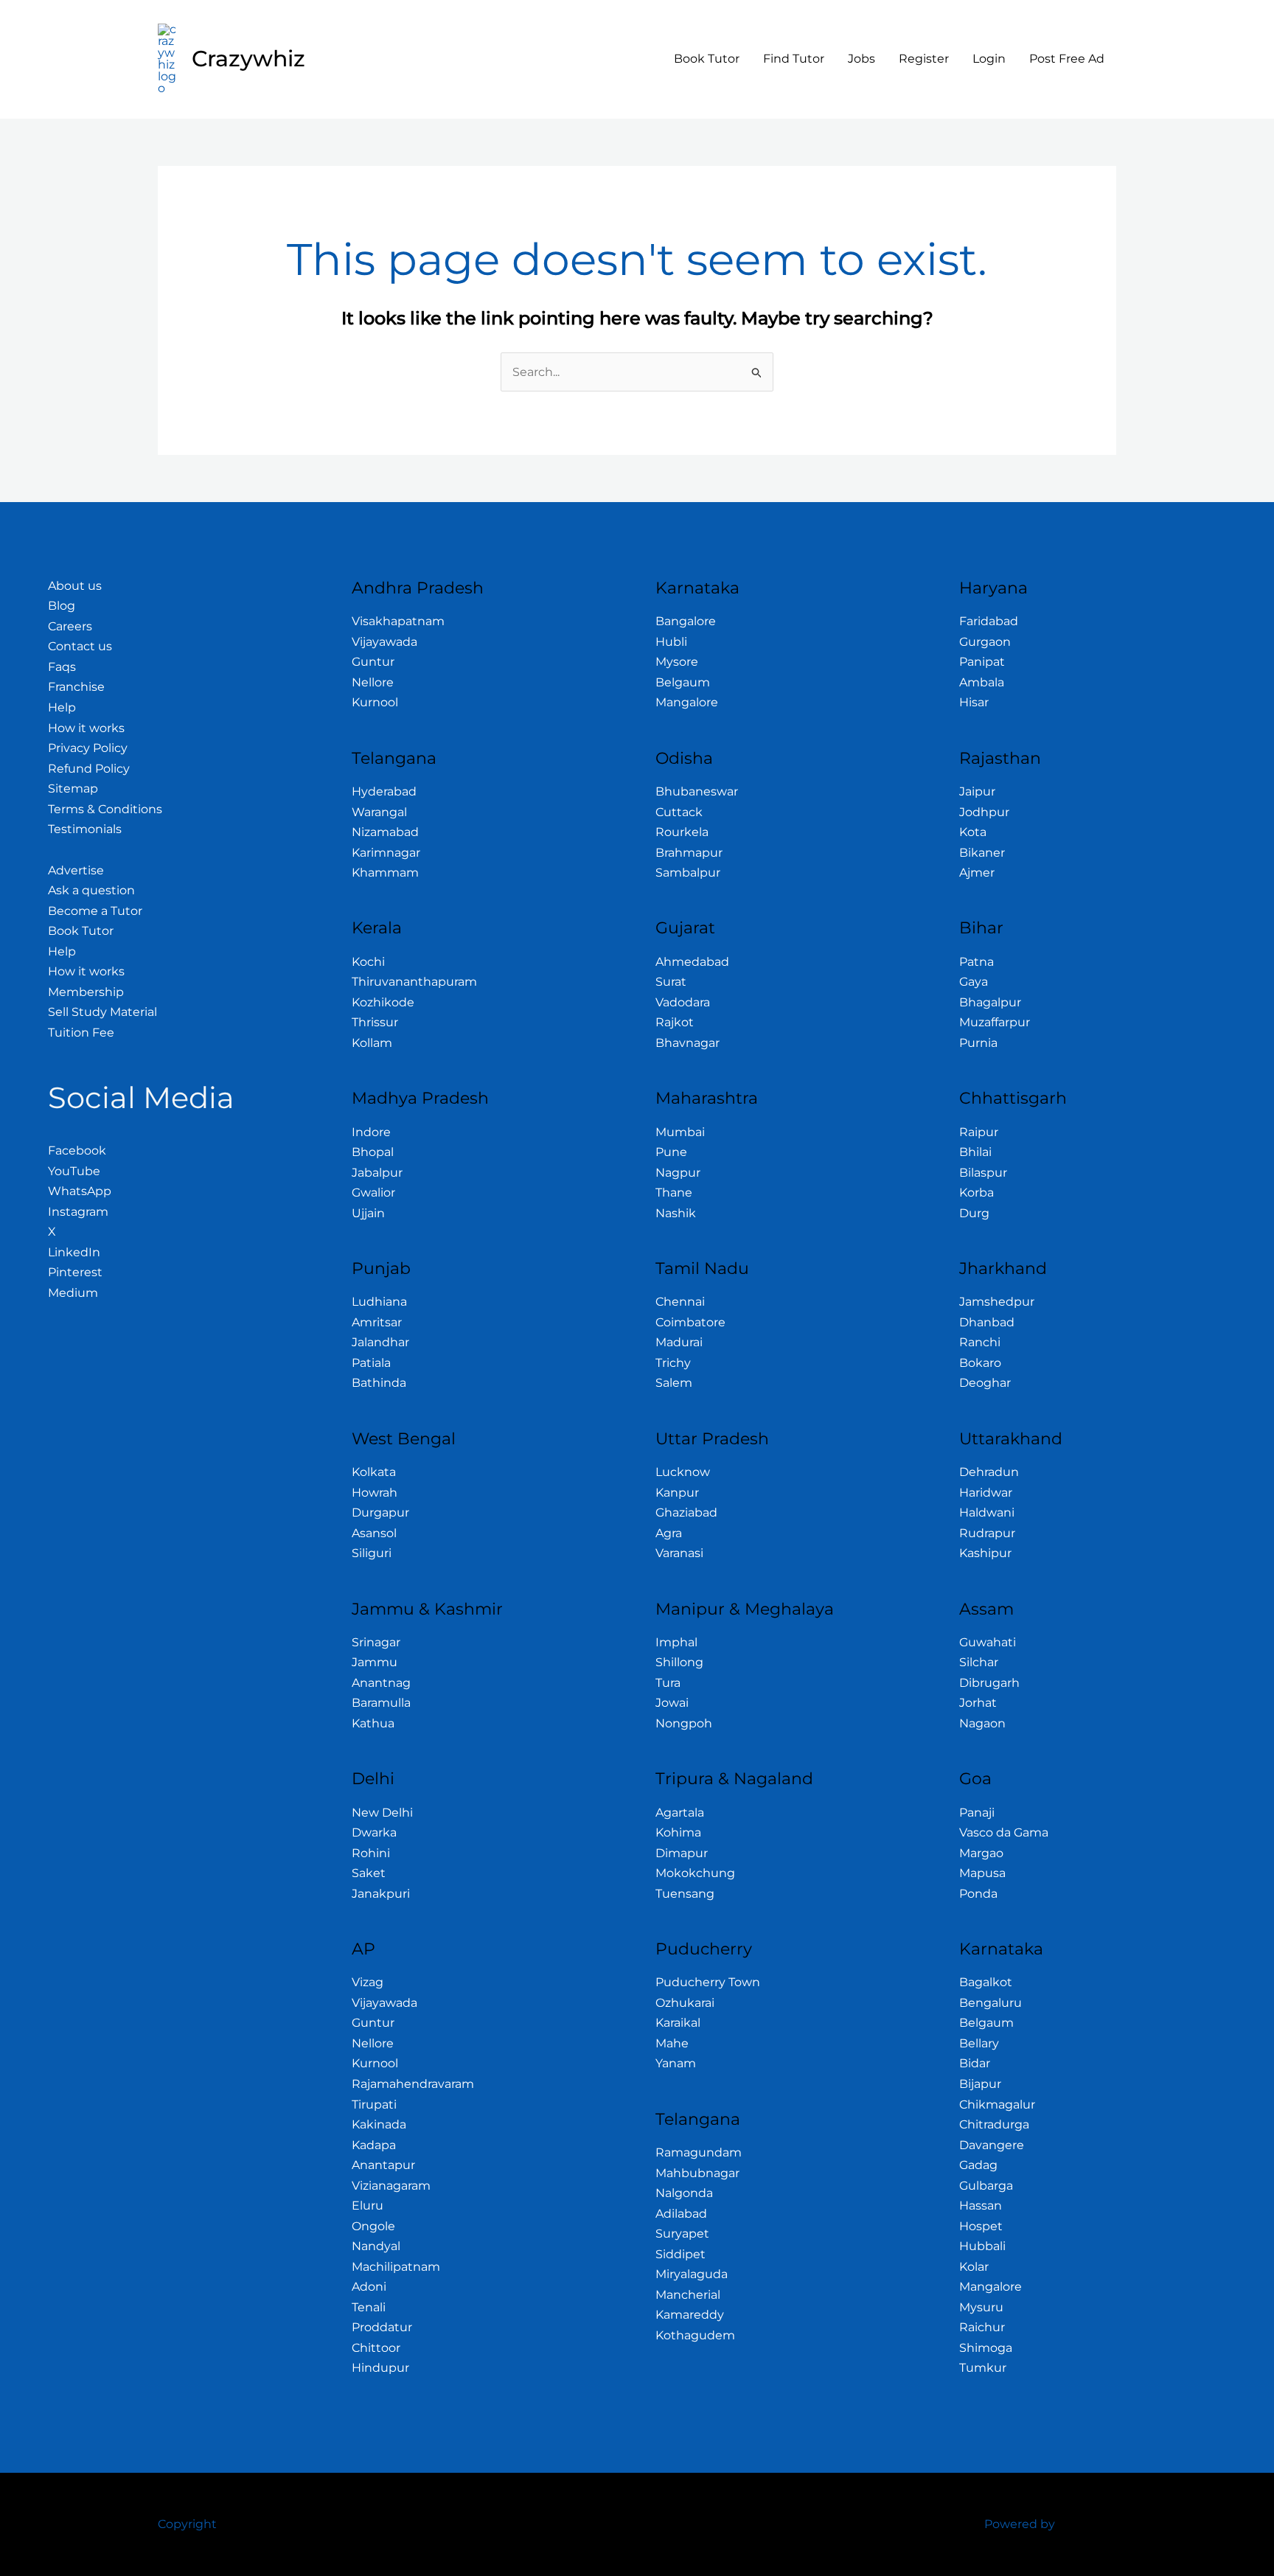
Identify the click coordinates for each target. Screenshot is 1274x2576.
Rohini (371, 1853)
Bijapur (980, 2084)
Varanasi (679, 1553)
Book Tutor (707, 59)
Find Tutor (794, 59)
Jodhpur (984, 812)
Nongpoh (684, 1723)
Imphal (676, 1642)
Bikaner (982, 853)
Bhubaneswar (697, 791)
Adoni (369, 2287)
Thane (674, 1193)
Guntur (373, 662)
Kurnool (375, 702)
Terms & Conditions (105, 809)
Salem (674, 1383)
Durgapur (380, 1512)
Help (62, 707)
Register (924, 59)
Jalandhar (380, 1342)
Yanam (676, 2063)
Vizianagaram (391, 2186)
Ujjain (368, 1213)
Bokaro (980, 1363)
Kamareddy (690, 2315)
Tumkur (983, 2368)
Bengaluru (991, 2003)
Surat (671, 982)
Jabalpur (377, 1173)
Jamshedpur (997, 1302)
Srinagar (376, 1642)
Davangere (992, 2145)
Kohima (678, 1832)
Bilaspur (983, 1173)
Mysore (677, 662)
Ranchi (980, 1342)
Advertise (76, 870)
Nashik (676, 1213)
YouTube (74, 1171)
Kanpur (677, 1493)
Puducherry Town (708, 1982)
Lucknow (683, 1472)
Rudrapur (987, 1533)
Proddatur (382, 2327)
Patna (977, 962)
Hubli (671, 642)
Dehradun (989, 1472)
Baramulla (381, 1703)
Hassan (981, 2206)
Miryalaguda (692, 2274)
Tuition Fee (81, 1033)
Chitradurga (994, 2124)
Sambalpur (688, 873)
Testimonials (85, 829)
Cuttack (679, 812)
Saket (369, 1873)
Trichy (673, 1363)
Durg (974, 1213)
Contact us (80, 646)
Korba (977, 1193)
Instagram (78, 1212)
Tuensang (685, 1894)
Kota (973, 832)
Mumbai (680, 1132)
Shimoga (986, 2348)
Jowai (672, 1703)
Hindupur (380, 2368)
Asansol (374, 1533)
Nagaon (982, 1723)
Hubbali (982, 2246)
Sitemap (73, 789)
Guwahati (988, 1642)
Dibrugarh (989, 1683)
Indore (371, 1132)
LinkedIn (74, 1252)
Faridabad (989, 621)
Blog (62, 606)
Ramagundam (699, 2152)
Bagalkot (986, 1982)
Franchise (76, 687)
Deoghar (985, 1383)
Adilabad (681, 2214)
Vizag (368, 1982)
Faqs (62, 667)
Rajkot (675, 1022)
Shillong (679, 1662)
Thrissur (375, 1022)
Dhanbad (987, 1322)
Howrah (375, 1493)
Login (989, 59)
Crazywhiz (248, 59)
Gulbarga (986, 2186)
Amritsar (377, 1322)
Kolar (974, 2267)
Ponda (978, 1894)
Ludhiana (379, 1302)
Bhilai (975, 1152)
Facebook (77, 1151)
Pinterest (75, 1272)
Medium (73, 1293)
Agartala (680, 1813)
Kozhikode (383, 1002)
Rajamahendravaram (413, 2084)
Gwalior (373, 1193)
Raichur (982, 2327)
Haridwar (986, 1493)
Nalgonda (684, 2193)
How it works (86, 728)
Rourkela (682, 832)
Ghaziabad (686, 1512)
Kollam (372, 1043)
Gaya (974, 982)
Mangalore (687, 702)
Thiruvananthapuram (414, 982)
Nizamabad (385, 832)
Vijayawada (384, 642)
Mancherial (688, 2295)
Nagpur (678, 1173)
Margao (981, 1853)
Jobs (861, 59)
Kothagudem (695, 2335)
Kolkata (374, 1472)
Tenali (369, 2307)
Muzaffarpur (995, 1022)
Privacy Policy (88, 748)
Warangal (379, 812)
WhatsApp (80, 1191)
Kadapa (374, 2145)
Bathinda (379, 1383)
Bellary (979, 2043)
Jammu (375, 1662)
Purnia (978, 1043)
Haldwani (987, 1512)
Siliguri (372, 1553)
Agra (669, 1533)
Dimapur (682, 1853)
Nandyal (376, 2246)
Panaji (977, 1813)
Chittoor (376, 2348)
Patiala (371, 1363)
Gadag (978, 2165)
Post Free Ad (1067, 59)
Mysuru (981, 2307)
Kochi (368, 962)
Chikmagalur (997, 2105)
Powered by (1020, 2524)
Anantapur (383, 2165)
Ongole (373, 2226)
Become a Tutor (95, 911)
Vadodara (683, 1002)
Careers (70, 626)
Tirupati (374, 2105)
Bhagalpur (990, 1002)
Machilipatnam (396, 2267)
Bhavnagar (688, 1043)
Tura (668, 1683)
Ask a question (91, 890)
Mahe (672, 2043)
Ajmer (977, 873)
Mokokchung (695, 1873)
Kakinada (379, 2124)
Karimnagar (386, 853)
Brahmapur (689, 853)
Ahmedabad (692, 962)
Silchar (979, 1662)
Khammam (385, 873)
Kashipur (985, 1553)
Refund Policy (89, 769)
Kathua (373, 1723)
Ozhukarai (685, 2003)
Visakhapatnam (398, 621)
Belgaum (683, 682)
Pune (671, 1152)
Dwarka (374, 1832)
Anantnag (381, 1683)
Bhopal (373, 1152)
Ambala (982, 682)
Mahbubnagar (697, 2173)
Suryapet (682, 2234)
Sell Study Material (102, 1012)
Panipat (982, 662)
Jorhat (978, 1703)
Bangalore (686, 621)
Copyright (187, 2524)
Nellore (373, 682)
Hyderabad (384, 791)
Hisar (974, 702)
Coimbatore (690, 1322)
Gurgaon (985, 642)
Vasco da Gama (1004, 1832)
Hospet (981, 2226)
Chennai (680, 1302)
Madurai (679, 1342)
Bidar (975, 2063)
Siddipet (680, 2254)
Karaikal (678, 2023)
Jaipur (977, 791)
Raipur (979, 1132)
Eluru (368, 2206)
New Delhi (382, 1813)
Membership (86, 992)
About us (75, 586)
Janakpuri (381, 1894)
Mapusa (982, 1873)
